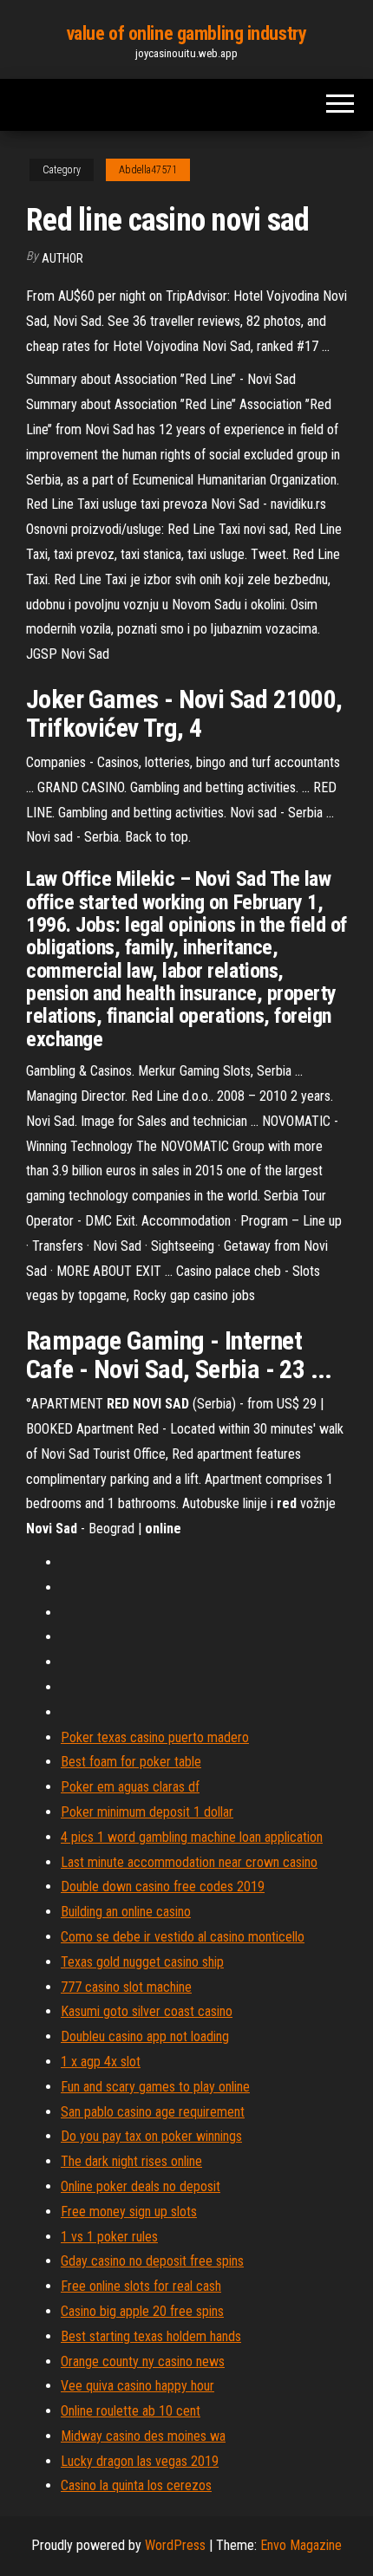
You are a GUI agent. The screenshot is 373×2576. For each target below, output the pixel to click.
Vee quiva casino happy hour (137, 2386)
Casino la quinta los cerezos (136, 2485)
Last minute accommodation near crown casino (189, 1862)
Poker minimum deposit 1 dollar (147, 1812)
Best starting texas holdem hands (151, 2336)
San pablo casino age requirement (153, 2112)
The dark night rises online (131, 2161)
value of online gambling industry (186, 33)
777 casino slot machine (126, 1987)
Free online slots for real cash (141, 2286)
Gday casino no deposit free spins (152, 2261)
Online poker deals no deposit (141, 2186)
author (62, 258)
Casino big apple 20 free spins (142, 2311)
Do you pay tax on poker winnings (151, 2136)
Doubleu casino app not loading (145, 2036)
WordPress (175, 2545)
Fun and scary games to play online (155, 2087)
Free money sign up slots (129, 2212)
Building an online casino (126, 1912)
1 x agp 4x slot (101, 2062)
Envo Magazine (301, 2545)
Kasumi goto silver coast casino (147, 2011)
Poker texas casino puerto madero (155, 1737)
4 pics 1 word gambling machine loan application (192, 1837)
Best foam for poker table (131, 1762)
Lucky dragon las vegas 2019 (140, 2461)
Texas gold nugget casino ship (142, 1962)
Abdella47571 (148, 170)
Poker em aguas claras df (130, 1787)
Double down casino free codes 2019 (163, 1886)
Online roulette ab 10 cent (131, 2411)
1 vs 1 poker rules (109, 2237)
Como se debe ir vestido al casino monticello (183, 1937)
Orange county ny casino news (143, 2361)
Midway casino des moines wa (143, 2436)
